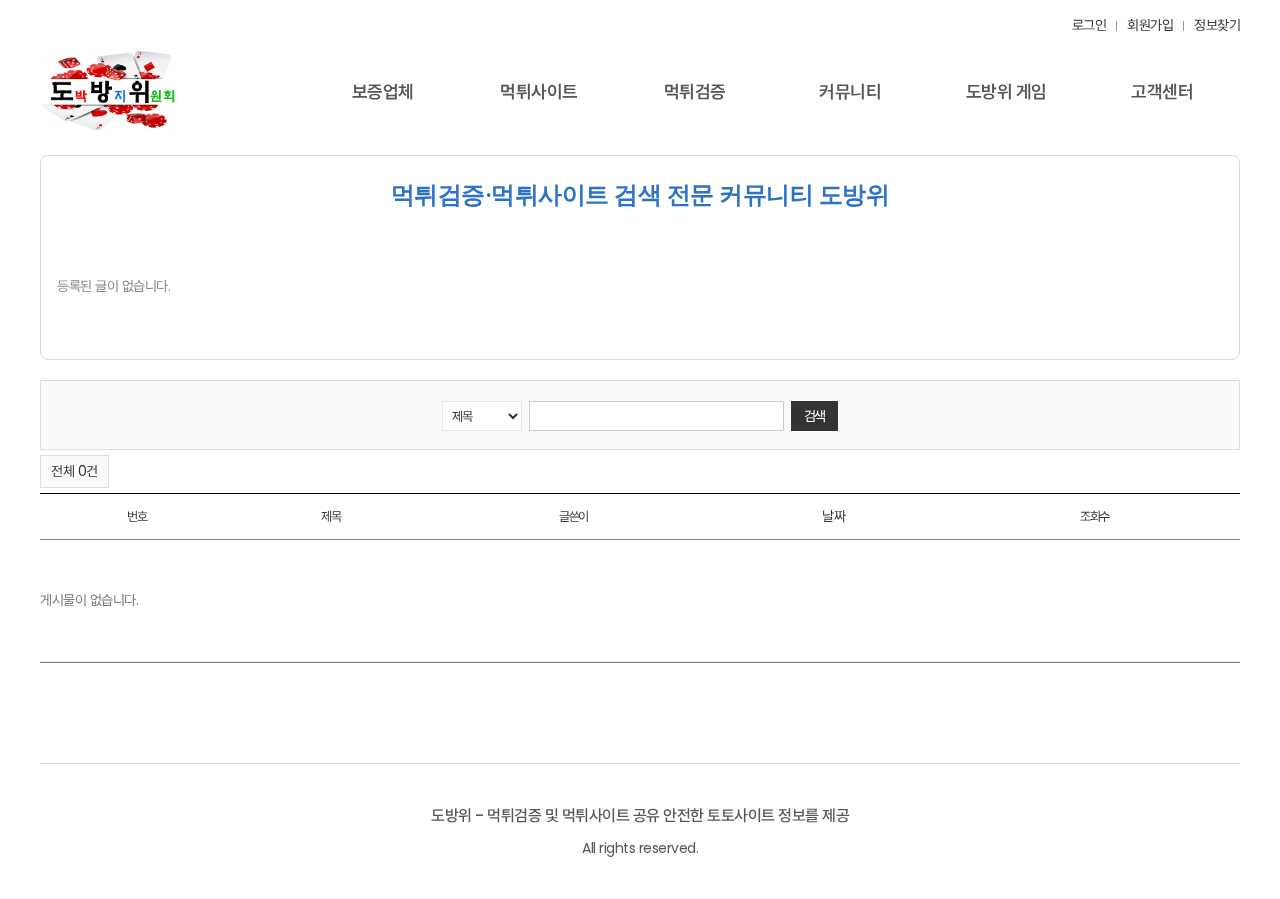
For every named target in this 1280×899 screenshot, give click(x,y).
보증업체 (383, 91)
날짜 (833, 516)
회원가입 (1150, 25)
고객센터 (1162, 91)
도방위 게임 (1006, 91)
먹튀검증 (695, 91)
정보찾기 (1217, 25)
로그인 (1089, 25)
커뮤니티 (850, 91)
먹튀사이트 (539, 91)
